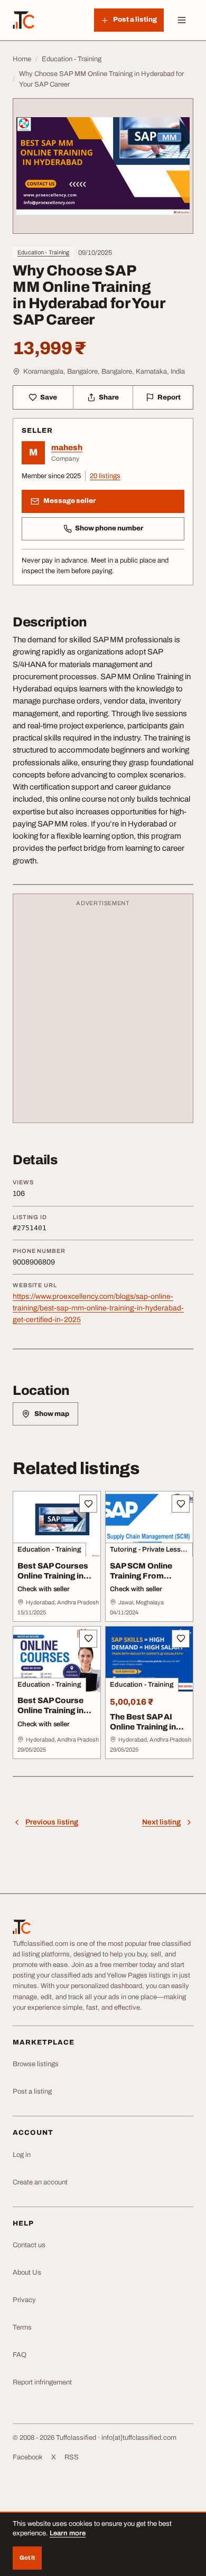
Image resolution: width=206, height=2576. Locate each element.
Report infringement (42, 2382)
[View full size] (103, 166)
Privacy (24, 2300)
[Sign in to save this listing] (88, 1504)
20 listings (105, 476)
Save (49, 397)
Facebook (28, 2457)
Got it (27, 2558)
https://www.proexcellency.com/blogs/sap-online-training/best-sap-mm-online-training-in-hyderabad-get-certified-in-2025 (98, 1308)
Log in (22, 2155)
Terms (22, 2327)
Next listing (161, 1822)
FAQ (20, 2355)
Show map (52, 1414)
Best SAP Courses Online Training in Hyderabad (53, 1576)
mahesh (67, 448)
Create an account (40, 2182)
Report (169, 397)
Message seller (69, 501)
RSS (72, 2457)
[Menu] (182, 20)
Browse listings (36, 2064)
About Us (27, 2273)
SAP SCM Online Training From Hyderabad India (143, 1576)
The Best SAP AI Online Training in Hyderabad (143, 1727)
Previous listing (52, 1822)
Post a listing (32, 2092)
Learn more (68, 2533)
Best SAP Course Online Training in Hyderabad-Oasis (52, 1710)
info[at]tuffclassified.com (139, 2438)
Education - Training (43, 252)
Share (109, 397)
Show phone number (109, 528)
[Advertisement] (103, 1013)
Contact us (29, 2245)
